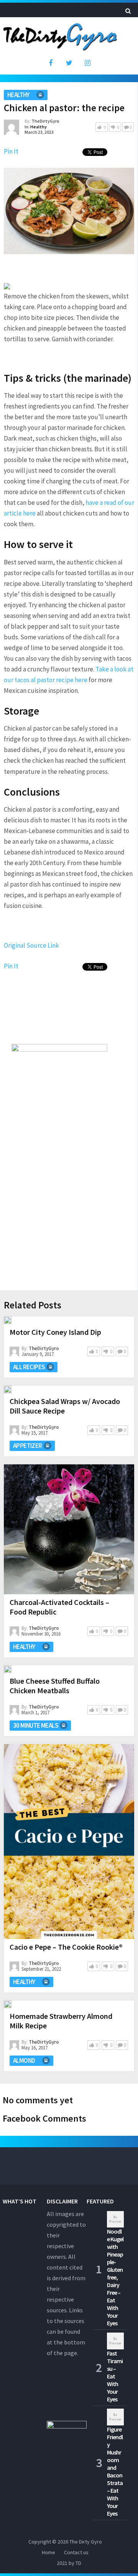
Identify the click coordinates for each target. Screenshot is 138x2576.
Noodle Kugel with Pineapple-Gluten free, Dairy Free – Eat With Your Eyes (115, 2277)
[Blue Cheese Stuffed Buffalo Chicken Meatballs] (8, 1669)
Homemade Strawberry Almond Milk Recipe (61, 2021)
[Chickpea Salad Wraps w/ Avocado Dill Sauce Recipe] (8, 1389)
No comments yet (38, 2100)
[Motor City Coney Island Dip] (8, 1320)
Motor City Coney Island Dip (55, 1332)
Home (48, 2552)
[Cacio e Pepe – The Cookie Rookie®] (69, 1842)
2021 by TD (69, 2563)
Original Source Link (31, 945)
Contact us (76, 2552)
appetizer (28, 1446)
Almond (24, 2060)
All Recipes (29, 1367)
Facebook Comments (44, 2118)
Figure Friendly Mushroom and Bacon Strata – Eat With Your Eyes (115, 2471)
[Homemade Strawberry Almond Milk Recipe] (8, 2004)
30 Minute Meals (36, 1725)
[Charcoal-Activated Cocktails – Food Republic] (69, 1529)
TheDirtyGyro (45, 121)
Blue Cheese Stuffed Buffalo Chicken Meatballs (55, 1686)
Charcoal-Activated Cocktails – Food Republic (59, 1607)
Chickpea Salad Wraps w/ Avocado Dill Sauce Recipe (65, 1406)
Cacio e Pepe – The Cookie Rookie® (66, 1947)
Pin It (11, 151)
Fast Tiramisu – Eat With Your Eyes (115, 2376)
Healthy (18, 95)
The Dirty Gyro (86, 2542)
